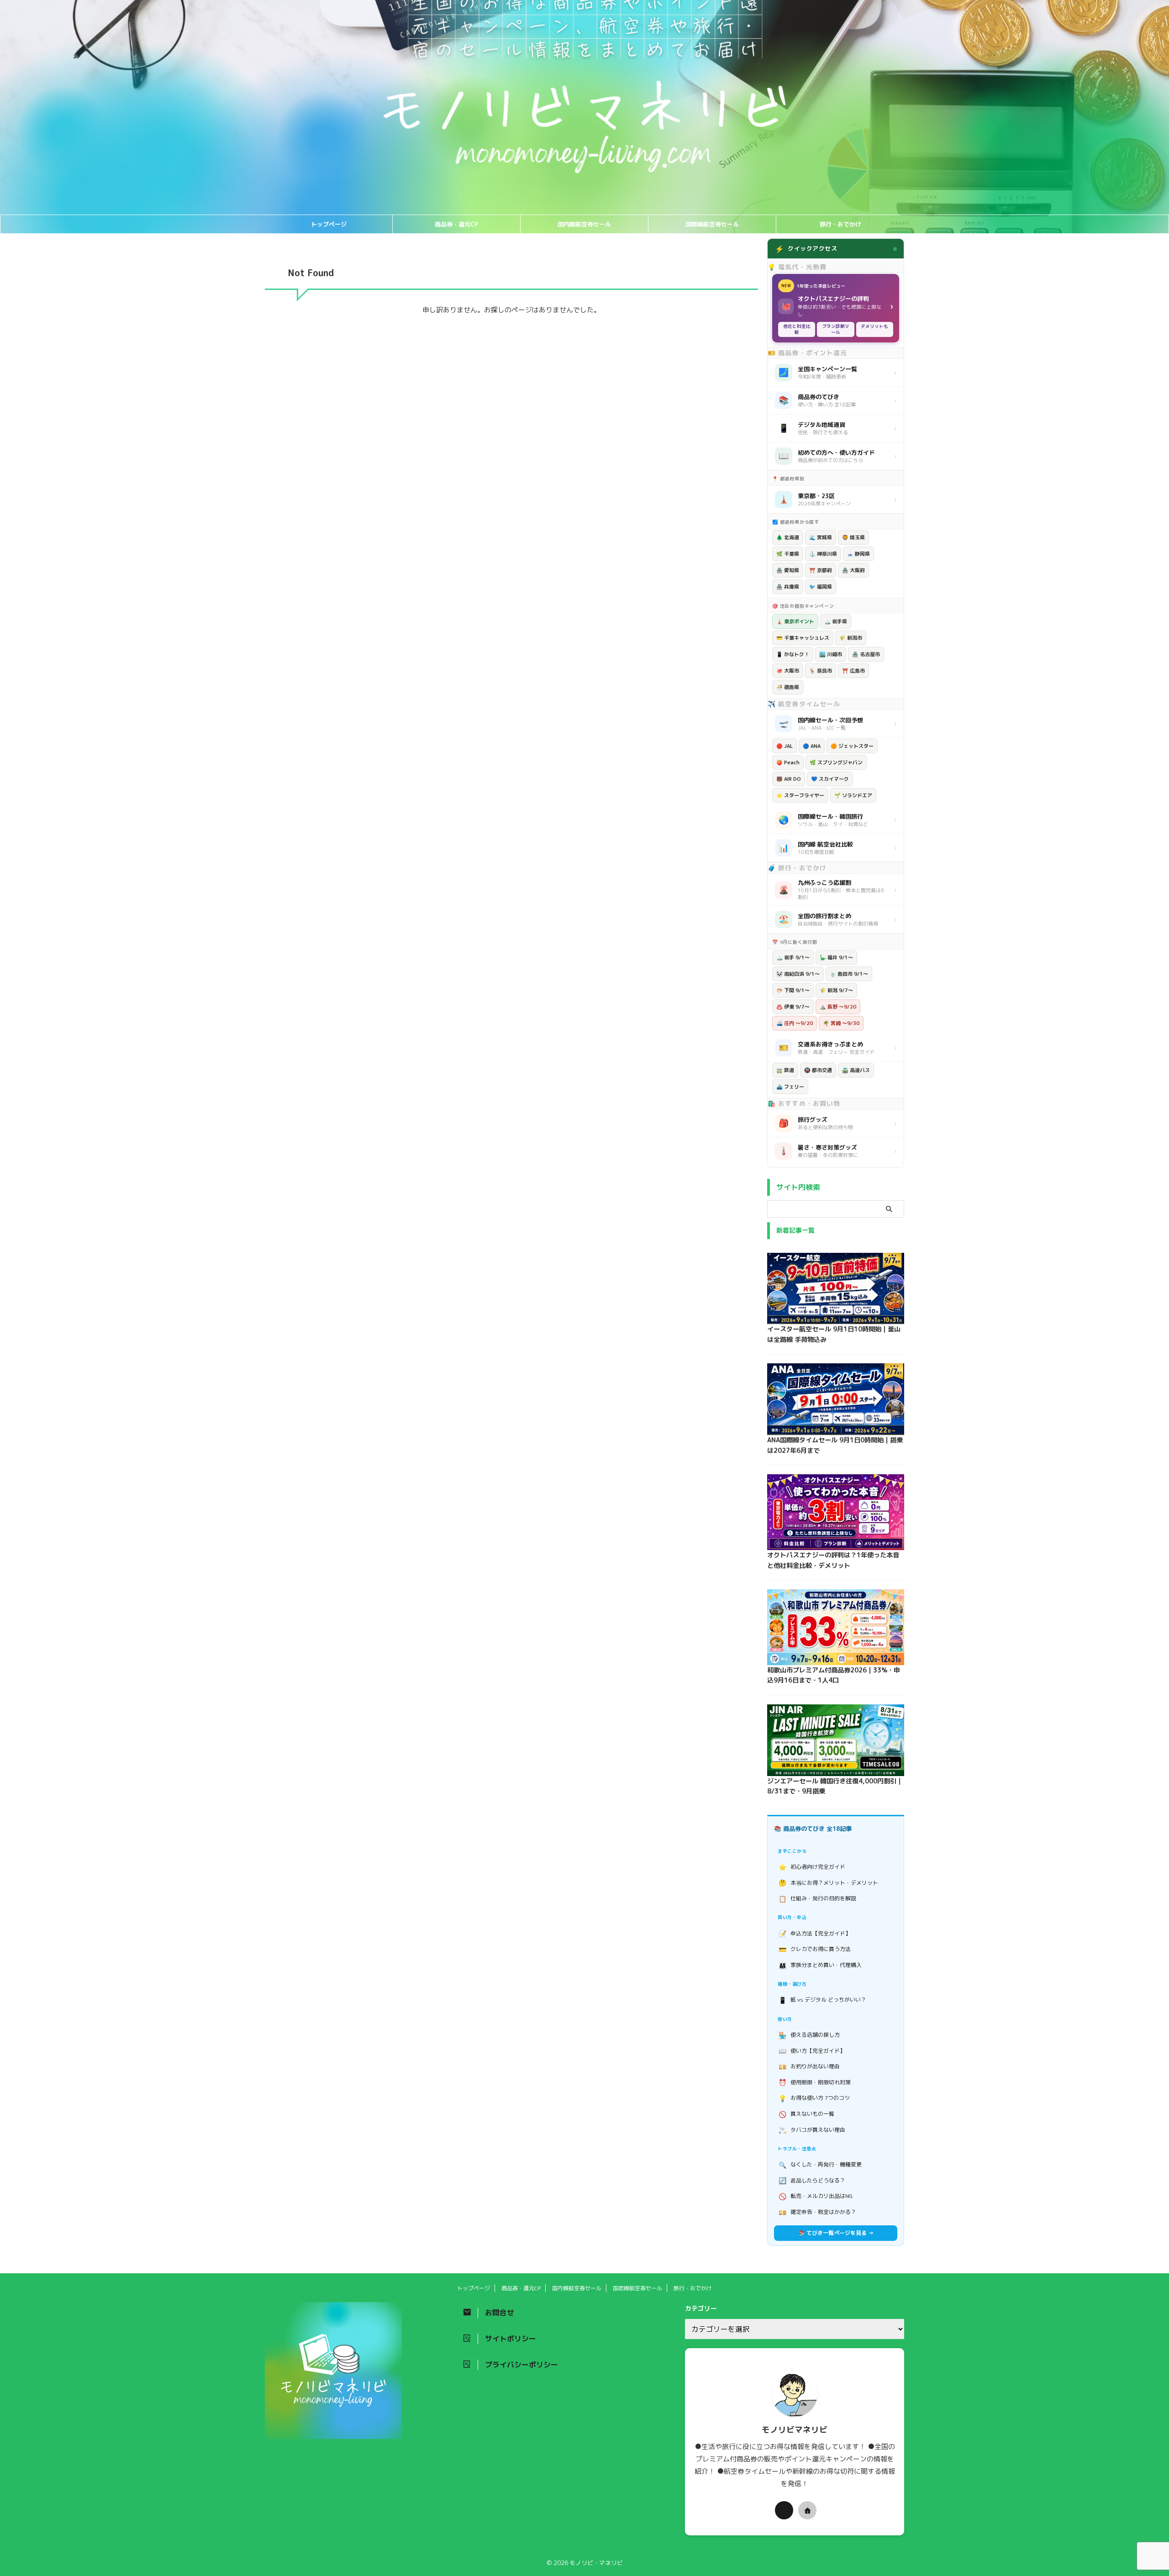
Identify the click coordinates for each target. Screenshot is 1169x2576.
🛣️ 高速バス (856, 1070)
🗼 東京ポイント (795, 621)
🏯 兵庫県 (788, 587)
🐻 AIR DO (789, 779)
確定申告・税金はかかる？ (818, 2212)
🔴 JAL (785, 746)
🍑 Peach (788, 762)
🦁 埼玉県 (853, 537)
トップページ (329, 224)
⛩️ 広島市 (853, 671)
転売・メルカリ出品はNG (816, 2196)
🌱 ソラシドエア (853, 795)
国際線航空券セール (712, 224)
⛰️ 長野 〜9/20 (838, 1007)
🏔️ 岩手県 (836, 621)
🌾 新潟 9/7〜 (836, 990)
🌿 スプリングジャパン (836, 762)
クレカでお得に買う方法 (815, 1949)
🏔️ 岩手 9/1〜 (793, 957)
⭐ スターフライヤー (800, 795)
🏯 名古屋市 (866, 654)
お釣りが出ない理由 (809, 2067)
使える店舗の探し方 (809, 2035)
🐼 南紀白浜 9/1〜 (798, 974)
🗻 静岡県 (858, 554)
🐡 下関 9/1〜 (793, 990)
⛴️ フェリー (790, 1087)
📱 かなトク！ (793, 654)
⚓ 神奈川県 (823, 554)
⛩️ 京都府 (821, 570)
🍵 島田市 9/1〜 (849, 974)
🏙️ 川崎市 (831, 654)
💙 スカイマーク (830, 779)
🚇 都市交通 (818, 1070)
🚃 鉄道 (785, 1070)
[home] (807, 2510)
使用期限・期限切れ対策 (815, 2082)
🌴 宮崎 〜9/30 (841, 1023)
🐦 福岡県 (821, 587)
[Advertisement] (187, 375)
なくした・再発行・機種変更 (820, 2165)
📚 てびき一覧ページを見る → (836, 2233)
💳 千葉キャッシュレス (803, 638)
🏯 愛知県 (788, 570)
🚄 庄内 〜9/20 (795, 1023)
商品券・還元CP (456, 224)
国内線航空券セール (584, 224)
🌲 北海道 (788, 537)
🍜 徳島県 (788, 687)
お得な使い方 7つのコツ (814, 2098)
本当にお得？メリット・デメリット (829, 1883)
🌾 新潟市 (851, 638)
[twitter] (784, 2510)
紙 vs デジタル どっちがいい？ (823, 2000)
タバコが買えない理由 (812, 2130)
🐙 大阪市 (788, 671)
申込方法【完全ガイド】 (815, 1933)
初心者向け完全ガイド (812, 1867)
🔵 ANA (812, 746)
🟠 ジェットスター (852, 746)
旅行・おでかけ (840, 224)
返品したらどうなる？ (812, 2180)
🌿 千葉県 (788, 554)
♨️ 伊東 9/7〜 (793, 1007)
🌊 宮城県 (821, 537)
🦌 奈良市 (821, 671)
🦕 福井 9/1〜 (836, 957)
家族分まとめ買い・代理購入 (820, 1965)
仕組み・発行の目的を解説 (818, 1899)
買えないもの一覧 (807, 2114)
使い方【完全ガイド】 (812, 2051)
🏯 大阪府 (853, 570)
